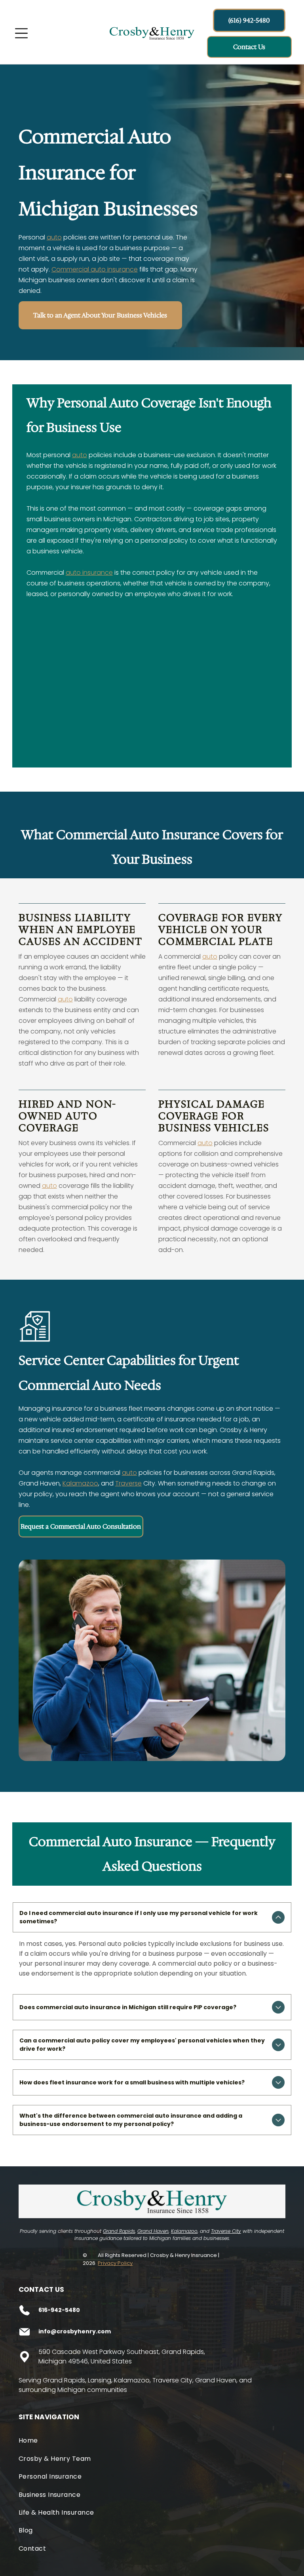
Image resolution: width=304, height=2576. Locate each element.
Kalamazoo (80, 1483)
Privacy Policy (115, 2263)
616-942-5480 (59, 2310)
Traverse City (226, 2231)
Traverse (128, 1483)
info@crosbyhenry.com (75, 2331)
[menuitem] (152, 2440)
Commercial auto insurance (95, 269)
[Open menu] (21, 33)
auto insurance (89, 573)
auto (54, 237)
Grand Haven (153, 2231)
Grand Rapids (119, 2231)
